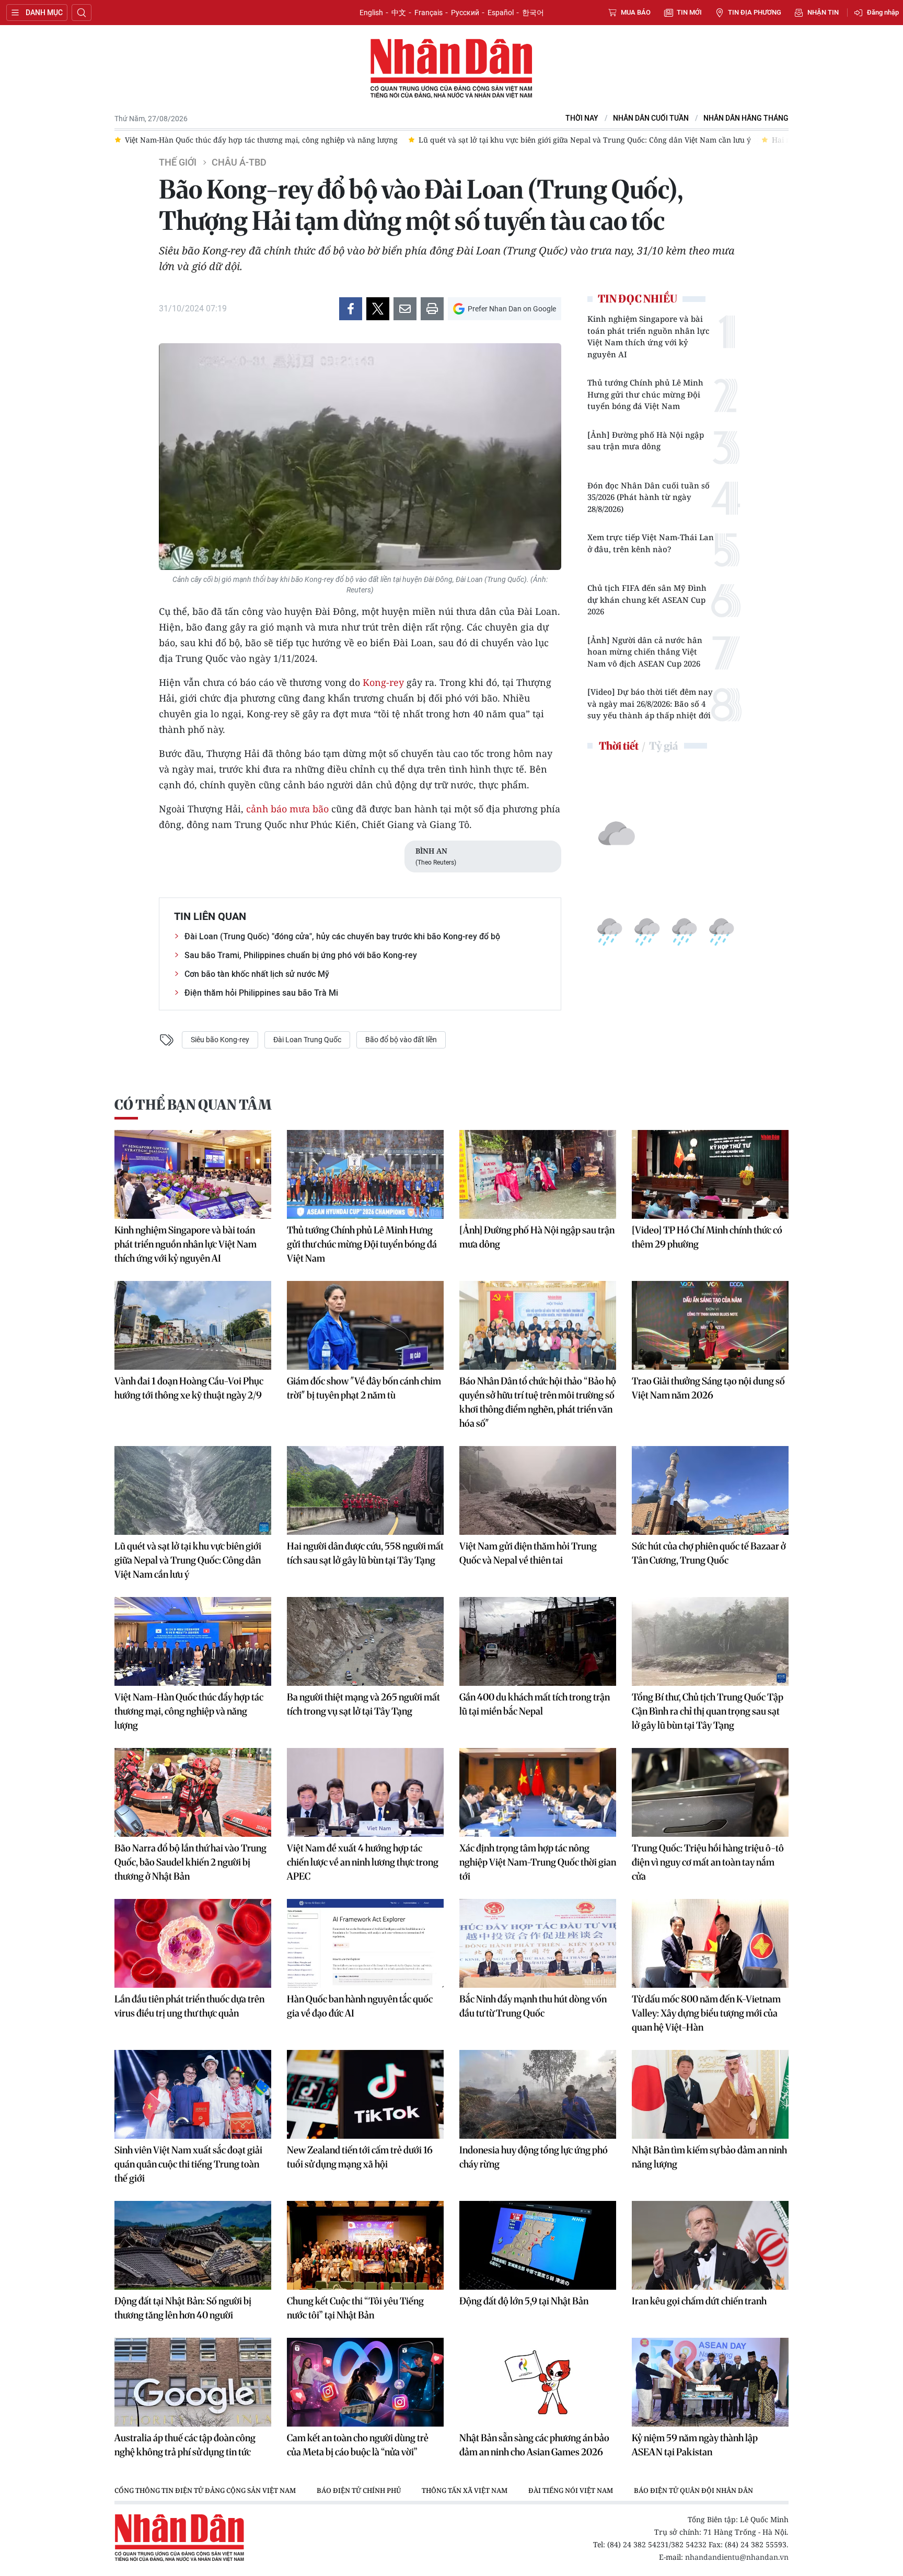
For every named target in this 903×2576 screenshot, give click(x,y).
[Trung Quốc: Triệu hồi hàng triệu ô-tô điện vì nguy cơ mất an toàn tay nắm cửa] (710, 1792)
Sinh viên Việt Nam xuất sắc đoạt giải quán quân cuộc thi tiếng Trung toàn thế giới (188, 2164)
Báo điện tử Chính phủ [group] (359, 2490)
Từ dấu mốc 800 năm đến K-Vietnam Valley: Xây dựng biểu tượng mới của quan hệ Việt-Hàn (706, 2013)
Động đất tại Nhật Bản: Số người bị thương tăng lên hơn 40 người (183, 2308)
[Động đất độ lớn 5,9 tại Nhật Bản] (538, 2245)
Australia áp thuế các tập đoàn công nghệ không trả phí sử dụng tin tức (185, 2445)
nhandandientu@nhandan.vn (737, 2557)
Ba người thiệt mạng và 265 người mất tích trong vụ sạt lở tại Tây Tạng (363, 1704)
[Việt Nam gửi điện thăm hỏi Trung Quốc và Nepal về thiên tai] (538, 1490)
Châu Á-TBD (239, 162)
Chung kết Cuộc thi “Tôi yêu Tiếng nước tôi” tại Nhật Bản (355, 2308)
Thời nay (582, 118)
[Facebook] (351, 309)
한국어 (533, 13)
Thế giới (178, 162)
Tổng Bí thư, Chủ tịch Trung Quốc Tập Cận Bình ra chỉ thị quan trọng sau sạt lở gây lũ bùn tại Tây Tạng (708, 1711)
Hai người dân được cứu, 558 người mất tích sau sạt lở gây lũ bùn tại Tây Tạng (365, 1553)
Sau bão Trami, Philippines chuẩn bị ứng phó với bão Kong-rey (301, 955)
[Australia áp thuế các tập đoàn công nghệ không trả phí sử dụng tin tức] (193, 2382)
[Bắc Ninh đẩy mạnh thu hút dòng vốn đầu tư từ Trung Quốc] (538, 1943)
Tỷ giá (663, 746)
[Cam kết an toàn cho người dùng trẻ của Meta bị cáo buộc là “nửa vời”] (365, 2382)
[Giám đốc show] (365, 1325)
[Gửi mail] (405, 309)
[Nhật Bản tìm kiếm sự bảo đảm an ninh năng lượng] (710, 2094)
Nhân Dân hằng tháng (746, 118)
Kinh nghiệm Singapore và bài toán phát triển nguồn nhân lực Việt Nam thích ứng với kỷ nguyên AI (649, 336)
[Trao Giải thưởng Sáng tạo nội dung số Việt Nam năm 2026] (710, 1325)
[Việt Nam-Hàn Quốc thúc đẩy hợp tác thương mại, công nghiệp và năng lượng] (193, 1641)
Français (429, 13)
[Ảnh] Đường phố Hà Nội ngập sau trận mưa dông (646, 441)
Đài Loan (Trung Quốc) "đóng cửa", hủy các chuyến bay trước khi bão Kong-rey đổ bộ (342, 936)
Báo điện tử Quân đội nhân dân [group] (693, 2490)
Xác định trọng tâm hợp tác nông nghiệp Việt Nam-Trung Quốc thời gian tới (538, 1862)
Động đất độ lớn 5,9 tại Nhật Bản (524, 2301)
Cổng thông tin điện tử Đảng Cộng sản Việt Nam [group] (205, 2490)
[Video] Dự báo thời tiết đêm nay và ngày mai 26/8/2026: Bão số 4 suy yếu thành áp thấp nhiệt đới (650, 703)
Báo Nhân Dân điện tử (451, 69)
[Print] (432, 309)
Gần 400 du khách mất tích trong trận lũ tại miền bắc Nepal (535, 1704)
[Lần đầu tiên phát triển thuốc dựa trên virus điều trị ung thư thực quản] (193, 1943)
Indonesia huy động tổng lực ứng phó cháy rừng (534, 2157)
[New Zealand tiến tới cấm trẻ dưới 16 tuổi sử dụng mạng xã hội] (365, 2094)
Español (501, 13)
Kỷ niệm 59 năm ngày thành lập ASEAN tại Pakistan (695, 2445)
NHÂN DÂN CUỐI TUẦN (651, 118)
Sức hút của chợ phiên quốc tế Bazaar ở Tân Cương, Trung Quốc (709, 1553)
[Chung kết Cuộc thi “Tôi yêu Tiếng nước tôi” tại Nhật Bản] (365, 2245)
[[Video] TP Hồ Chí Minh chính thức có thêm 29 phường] (710, 1174)
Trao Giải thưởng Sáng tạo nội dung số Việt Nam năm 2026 (708, 1388)
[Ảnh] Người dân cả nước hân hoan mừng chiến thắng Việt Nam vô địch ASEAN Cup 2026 (645, 652)
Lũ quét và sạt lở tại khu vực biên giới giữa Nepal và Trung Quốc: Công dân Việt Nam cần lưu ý (188, 1560)
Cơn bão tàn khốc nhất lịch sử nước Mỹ (257, 974)
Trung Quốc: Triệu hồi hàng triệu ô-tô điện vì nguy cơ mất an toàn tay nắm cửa (708, 1862)
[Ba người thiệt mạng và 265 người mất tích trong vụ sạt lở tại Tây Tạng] (365, 1641)
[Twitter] (378, 309)
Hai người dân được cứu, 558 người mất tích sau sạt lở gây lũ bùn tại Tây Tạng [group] (696, 140)
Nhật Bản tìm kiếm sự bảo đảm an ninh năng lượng (709, 2157)
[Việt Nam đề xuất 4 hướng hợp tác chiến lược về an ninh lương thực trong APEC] (365, 1792)
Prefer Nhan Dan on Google (512, 309)
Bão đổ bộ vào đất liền (401, 1040)
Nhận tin (823, 12)
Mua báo (636, 12)
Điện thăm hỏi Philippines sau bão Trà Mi (261, 993)
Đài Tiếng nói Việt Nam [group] (571, 2490)
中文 (399, 13)
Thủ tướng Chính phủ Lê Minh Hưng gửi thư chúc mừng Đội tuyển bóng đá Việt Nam (645, 394)
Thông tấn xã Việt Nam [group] (465, 2490)
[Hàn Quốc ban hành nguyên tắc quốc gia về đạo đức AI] (365, 1943)
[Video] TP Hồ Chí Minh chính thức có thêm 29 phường (707, 1237)
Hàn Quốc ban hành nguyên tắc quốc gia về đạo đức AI (360, 2006)
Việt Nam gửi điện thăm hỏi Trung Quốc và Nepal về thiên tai (528, 1553)
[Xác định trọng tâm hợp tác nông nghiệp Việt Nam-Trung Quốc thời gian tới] (538, 1792)
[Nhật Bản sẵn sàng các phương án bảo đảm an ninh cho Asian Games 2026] (538, 2382)
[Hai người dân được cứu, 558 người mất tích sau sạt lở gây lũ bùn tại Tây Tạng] (365, 1490)
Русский (465, 13)
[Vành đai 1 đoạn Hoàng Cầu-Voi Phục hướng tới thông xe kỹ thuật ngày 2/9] (193, 1325)
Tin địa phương (755, 12)
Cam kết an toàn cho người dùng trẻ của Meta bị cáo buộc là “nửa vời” (358, 2445)
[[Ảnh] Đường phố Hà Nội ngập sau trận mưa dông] (538, 1174)
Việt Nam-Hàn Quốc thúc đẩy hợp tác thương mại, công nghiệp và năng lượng (189, 1711)
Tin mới (689, 12)
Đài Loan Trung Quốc (307, 1040)
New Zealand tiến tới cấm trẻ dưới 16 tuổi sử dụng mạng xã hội (360, 2157)
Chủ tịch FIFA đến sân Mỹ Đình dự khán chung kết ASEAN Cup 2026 (647, 599)
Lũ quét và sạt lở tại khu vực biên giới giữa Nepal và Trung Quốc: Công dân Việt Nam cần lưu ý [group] (371, 140)
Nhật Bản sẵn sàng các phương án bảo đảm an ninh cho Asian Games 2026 (534, 2445)
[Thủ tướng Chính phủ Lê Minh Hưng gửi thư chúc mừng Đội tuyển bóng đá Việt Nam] (365, 1174)
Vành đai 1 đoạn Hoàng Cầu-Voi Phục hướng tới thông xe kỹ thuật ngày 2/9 (189, 1388)
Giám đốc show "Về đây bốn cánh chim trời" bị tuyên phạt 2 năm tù (364, 1388)
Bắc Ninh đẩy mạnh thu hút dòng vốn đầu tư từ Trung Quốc (533, 2006)
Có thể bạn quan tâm (193, 1105)
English (371, 13)
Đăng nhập (883, 12)
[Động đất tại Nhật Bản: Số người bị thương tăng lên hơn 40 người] (193, 2245)
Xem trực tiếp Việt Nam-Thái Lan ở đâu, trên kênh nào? (651, 543)
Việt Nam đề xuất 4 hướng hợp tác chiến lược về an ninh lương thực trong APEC (363, 1862)
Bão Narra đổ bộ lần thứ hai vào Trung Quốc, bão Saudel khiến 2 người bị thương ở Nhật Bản (190, 1862)
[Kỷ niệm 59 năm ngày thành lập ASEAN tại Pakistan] (710, 2382)
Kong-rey (383, 682)
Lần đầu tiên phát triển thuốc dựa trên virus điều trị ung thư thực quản (189, 2006)
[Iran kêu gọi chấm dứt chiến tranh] (710, 2245)
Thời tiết (619, 746)
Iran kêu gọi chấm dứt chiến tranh (699, 2301)
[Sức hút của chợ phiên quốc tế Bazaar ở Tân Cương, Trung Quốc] (710, 1490)
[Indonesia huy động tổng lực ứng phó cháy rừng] (538, 2094)
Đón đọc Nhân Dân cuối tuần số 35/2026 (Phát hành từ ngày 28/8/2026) (649, 497)
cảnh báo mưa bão (287, 809)
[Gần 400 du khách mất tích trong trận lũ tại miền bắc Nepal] (538, 1641)
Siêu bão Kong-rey (220, 1040)
